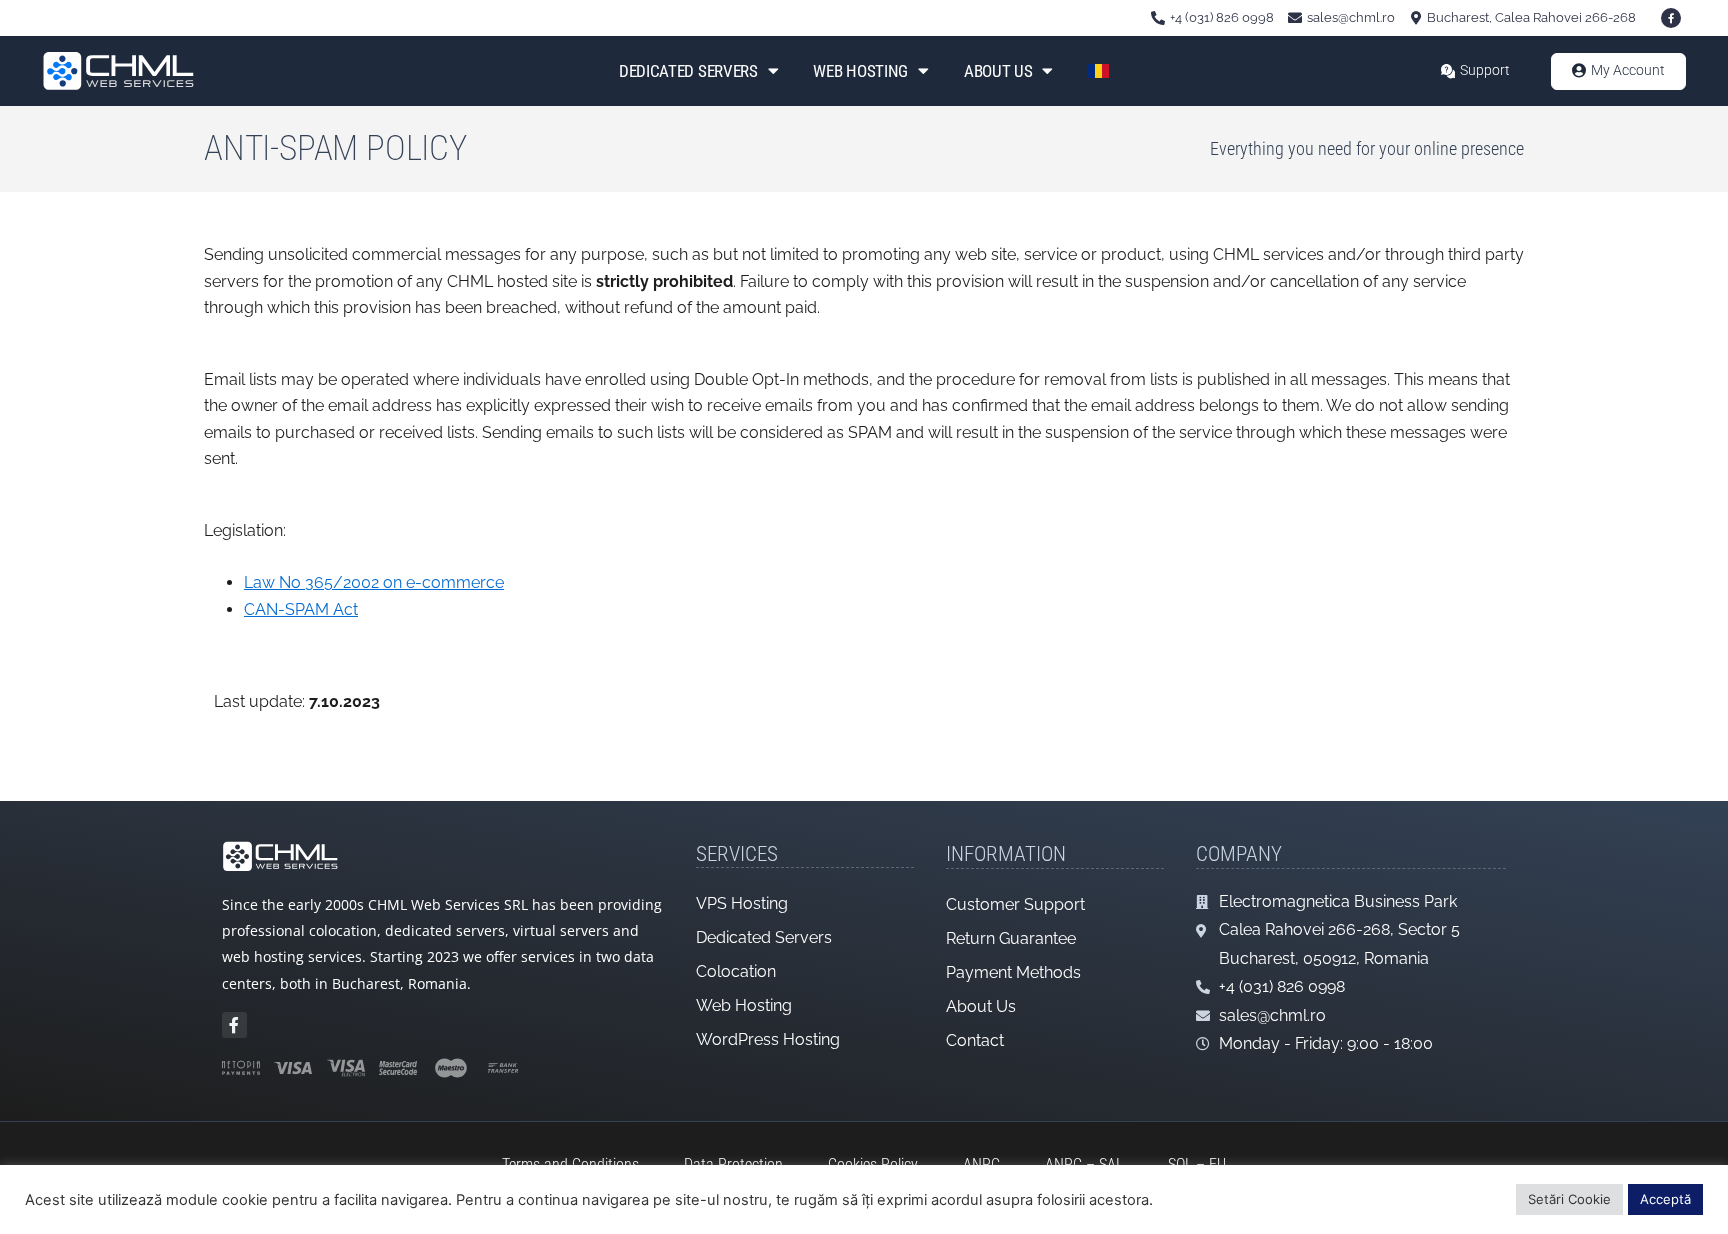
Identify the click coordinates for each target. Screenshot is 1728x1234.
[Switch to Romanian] (1098, 71)
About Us (998, 71)
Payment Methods (1013, 972)
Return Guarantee (1011, 938)
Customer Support (1015, 904)
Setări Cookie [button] (1569, 1199)
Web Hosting (860, 71)
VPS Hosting (742, 903)
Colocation (736, 971)
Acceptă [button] (1665, 1199)
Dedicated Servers (688, 71)
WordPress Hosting (768, 1039)
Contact (975, 1040)
